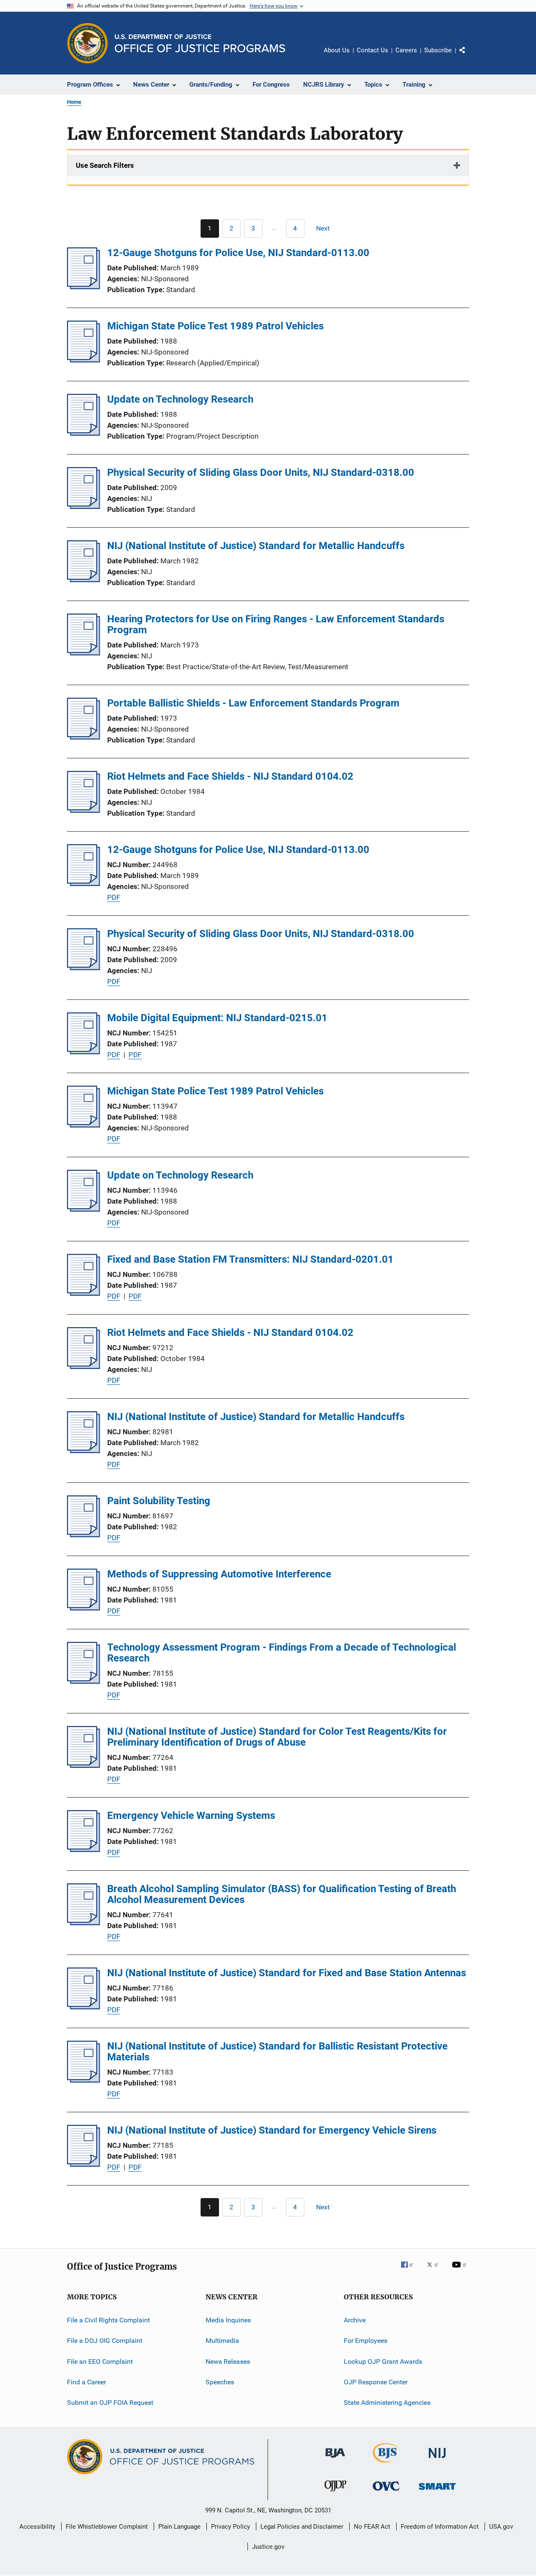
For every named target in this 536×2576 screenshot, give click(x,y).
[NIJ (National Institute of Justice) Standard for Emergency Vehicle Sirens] (84, 2164)
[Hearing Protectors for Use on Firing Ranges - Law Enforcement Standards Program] (84, 653)
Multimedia (222, 2341)
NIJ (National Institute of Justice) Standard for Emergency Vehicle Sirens (272, 2130)
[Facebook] (410, 2270)
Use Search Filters (105, 165)
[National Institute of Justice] (437, 2459)
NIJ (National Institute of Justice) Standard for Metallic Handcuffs (256, 546)
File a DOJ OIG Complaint (105, 2341)
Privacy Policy (231, 2527)
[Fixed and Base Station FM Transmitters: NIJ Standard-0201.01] (84, 1293)
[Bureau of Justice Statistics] (386, 2464)
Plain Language (179, 2527)
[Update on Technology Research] (84, 433)
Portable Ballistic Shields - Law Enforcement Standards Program (253, 703)
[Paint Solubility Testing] (84, 1535)
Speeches (220, 2382)
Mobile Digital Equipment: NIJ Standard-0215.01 (217, 1018)
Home (74, 102)
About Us (337, 50)
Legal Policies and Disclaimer (302, 2527)
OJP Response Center (376, 2382)
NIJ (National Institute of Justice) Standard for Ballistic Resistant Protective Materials (277, 2052)
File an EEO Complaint (100, 2362)
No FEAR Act (372, 2527)
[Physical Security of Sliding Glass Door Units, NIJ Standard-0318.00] (84, 506)
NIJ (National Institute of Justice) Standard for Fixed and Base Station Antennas (287, 1973)
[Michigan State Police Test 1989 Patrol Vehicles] (84, 360)
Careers (406, 50)
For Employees (366, 2341)
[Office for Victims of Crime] (386, 2492)
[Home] (200, 43)
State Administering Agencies (387, 2403)
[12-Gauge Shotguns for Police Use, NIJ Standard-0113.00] (84, 287)
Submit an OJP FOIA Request (110, 2403)
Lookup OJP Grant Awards (383, 2362)
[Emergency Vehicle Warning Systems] (84, 1849)
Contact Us (372, 50)
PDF (114, 897)
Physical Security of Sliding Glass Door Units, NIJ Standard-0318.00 (261, 473)
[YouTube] (461, 2270)
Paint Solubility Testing (159, 1501)
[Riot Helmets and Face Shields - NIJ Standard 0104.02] (84, 810)
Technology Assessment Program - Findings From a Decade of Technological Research (282, 1653)
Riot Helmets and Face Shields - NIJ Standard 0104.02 (230, 776)
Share (469, 56)
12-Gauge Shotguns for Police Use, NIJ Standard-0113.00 (238, 253)
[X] (435, 2270)
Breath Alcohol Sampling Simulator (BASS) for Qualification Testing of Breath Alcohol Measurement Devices (282, 1894)
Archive (355, 2320)
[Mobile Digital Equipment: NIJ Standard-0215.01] (84, 1052)
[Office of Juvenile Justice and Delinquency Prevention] (335, 2493)
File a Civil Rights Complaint (108, 2320)
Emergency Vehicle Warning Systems (191, 1816)
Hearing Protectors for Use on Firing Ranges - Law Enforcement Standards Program (276, 624)
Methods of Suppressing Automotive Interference (219, 1574)
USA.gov (501, 2527)
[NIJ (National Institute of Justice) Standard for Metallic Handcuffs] (84, 580)
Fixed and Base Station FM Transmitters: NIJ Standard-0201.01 (250, 1259)
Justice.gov (268, 2547)
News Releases (228, 2362)
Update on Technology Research (180, 399)
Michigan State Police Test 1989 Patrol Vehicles (215, 326)
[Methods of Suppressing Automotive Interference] (84, 1608)
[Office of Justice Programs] (88, 43)
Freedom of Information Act (440, 2527)
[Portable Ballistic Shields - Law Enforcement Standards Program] (84, 737)
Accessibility (37, 2527)
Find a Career (86, 2382)
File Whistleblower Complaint (107, 2527)
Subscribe (438, 50)
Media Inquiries (228, 2320)
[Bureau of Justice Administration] (335, 2459)
